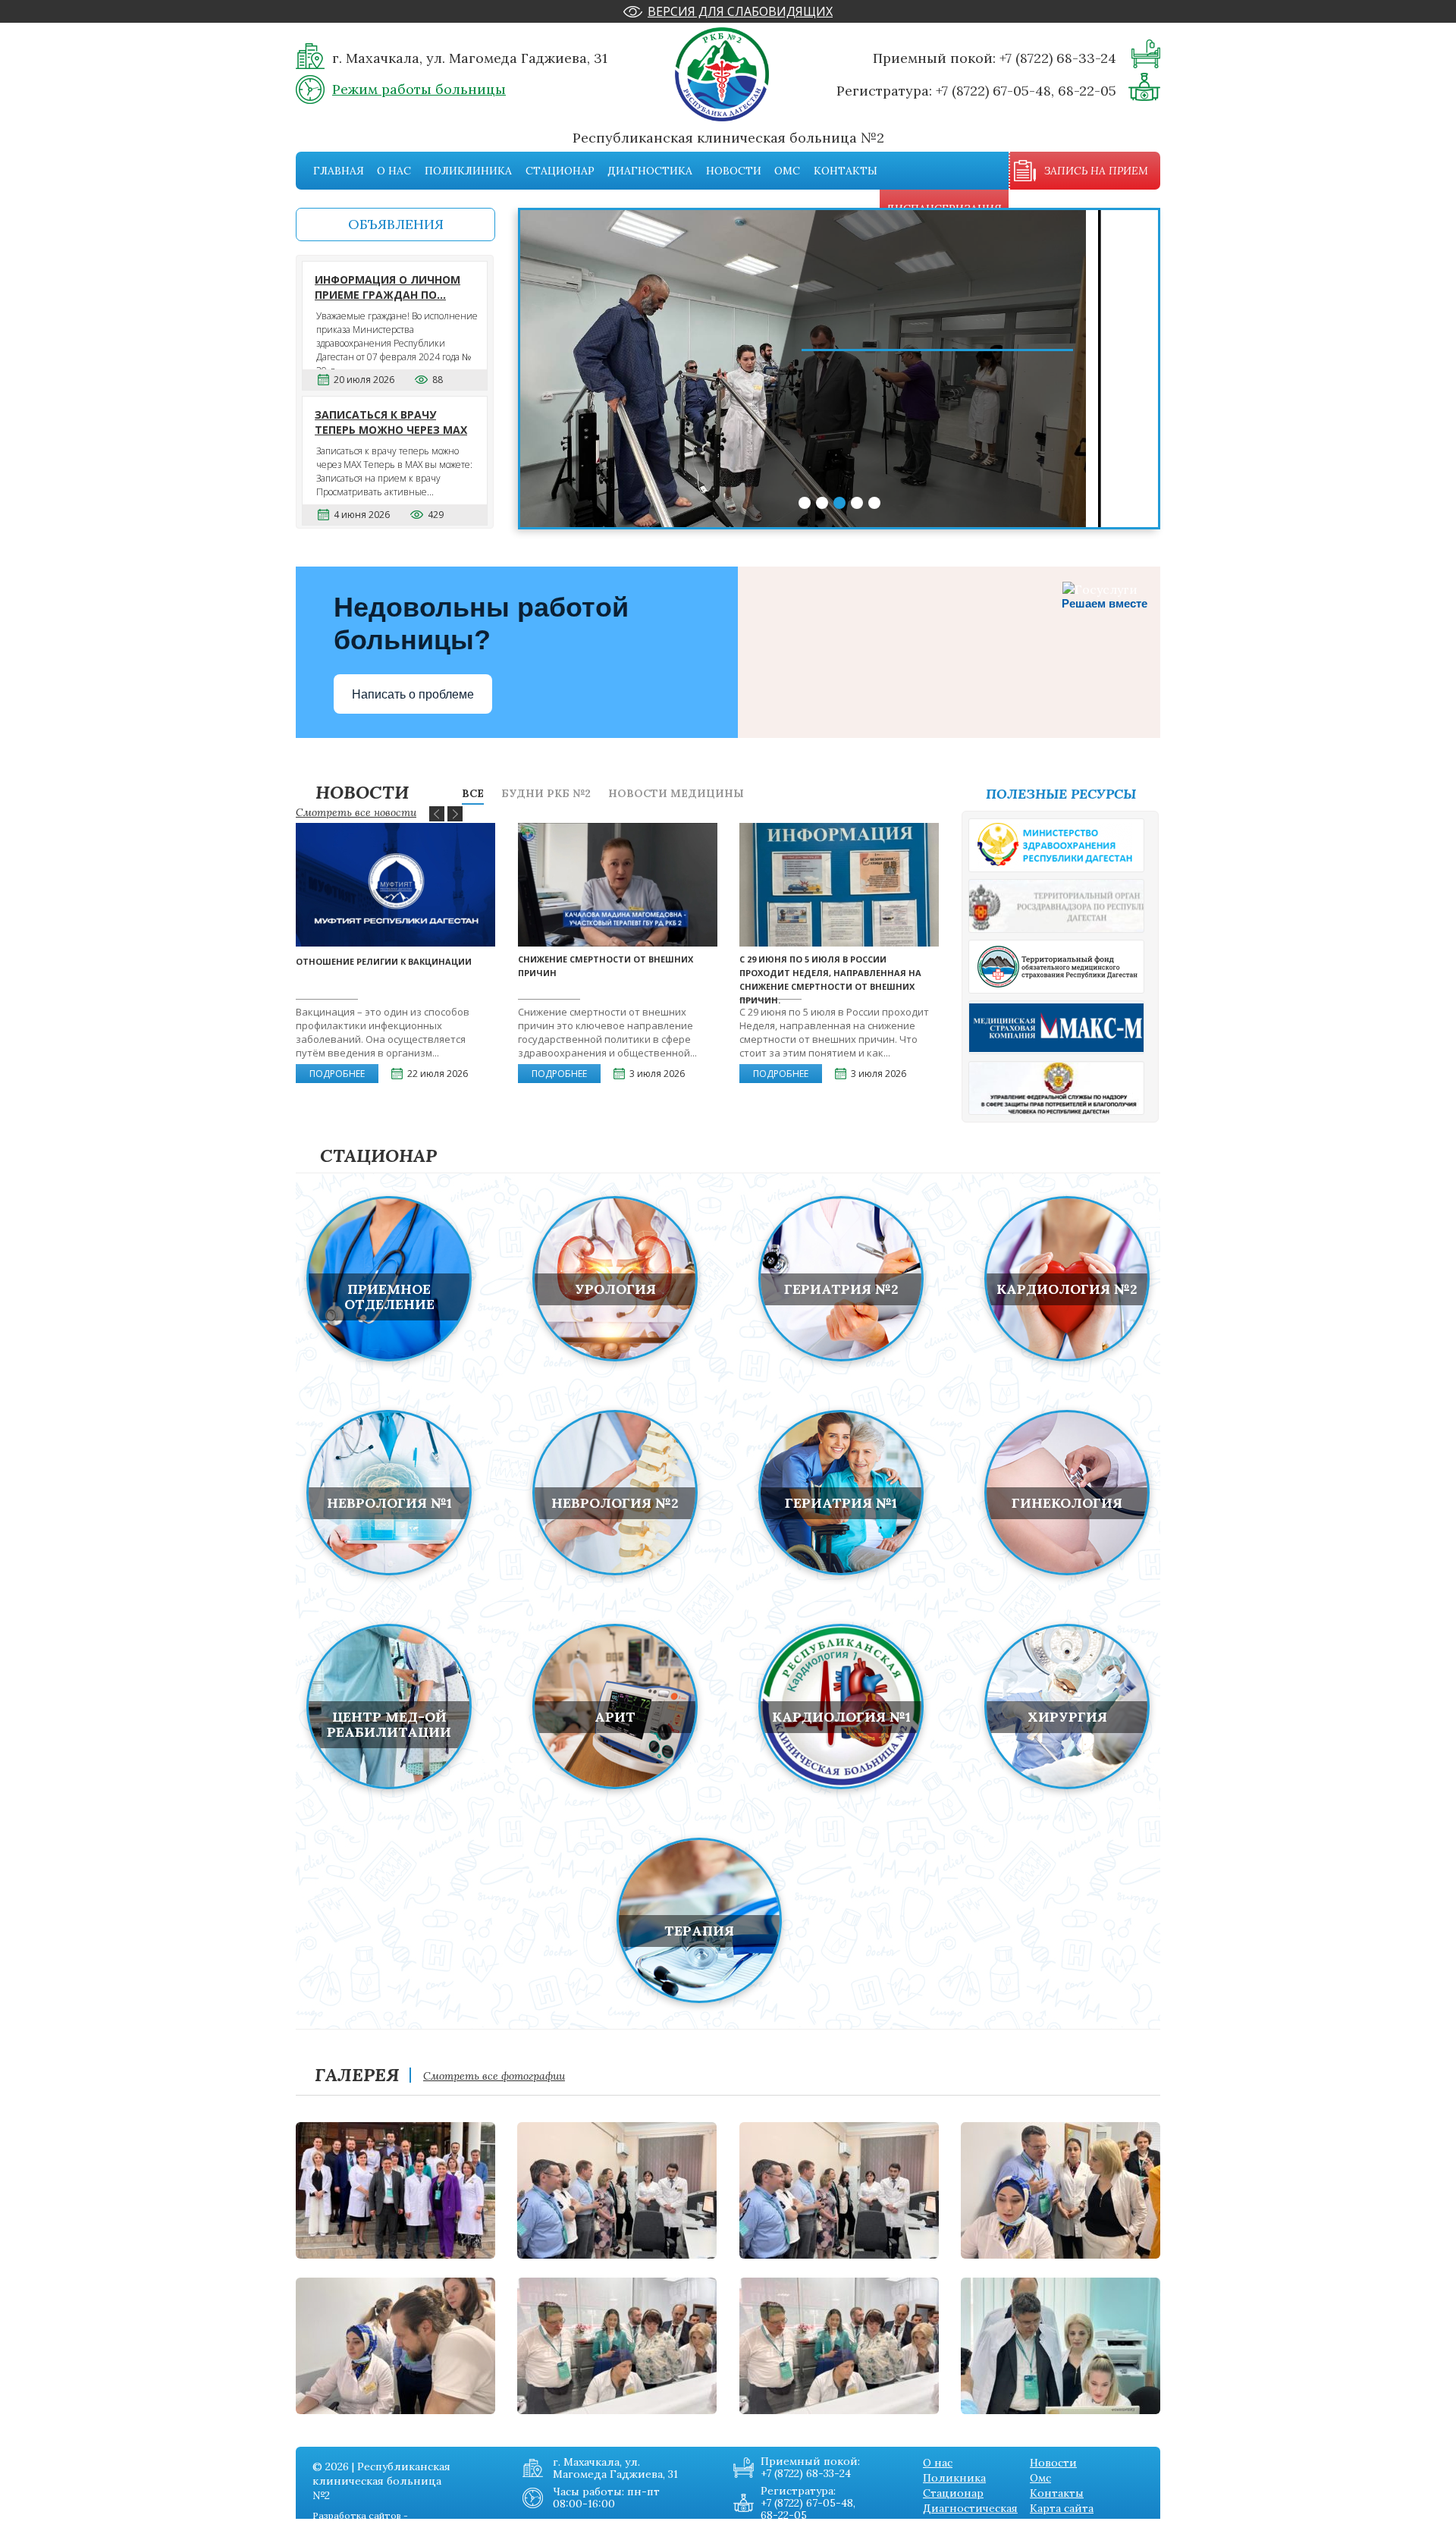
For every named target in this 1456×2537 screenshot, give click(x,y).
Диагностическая (970, 2508)
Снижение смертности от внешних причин (606, 966)
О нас (394, 171)
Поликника (954, 2478)
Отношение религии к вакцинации (384, 961)
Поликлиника (468, 171)
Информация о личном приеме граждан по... (388, 287)
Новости (734, 171)
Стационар (560, 171)
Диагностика (650, 171)
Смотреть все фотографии (494, 2076)
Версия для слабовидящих (740, 11)
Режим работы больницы (419, 89)
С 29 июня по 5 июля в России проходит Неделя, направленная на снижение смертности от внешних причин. (830, 980)
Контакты (846, 171)
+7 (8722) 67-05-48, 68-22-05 (1026, 91)
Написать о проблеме (413, 694)
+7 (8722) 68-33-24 (1058, 58)
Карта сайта (1062, 2508)
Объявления (396, 224)
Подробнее (337, 1074)
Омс (787, 171)
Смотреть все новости (356, 812)
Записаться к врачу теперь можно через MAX (391, 422)
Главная (339, 171)
